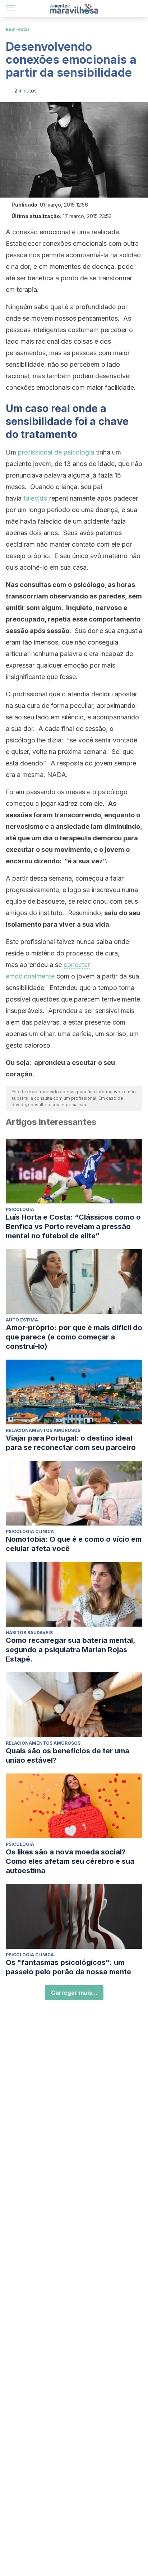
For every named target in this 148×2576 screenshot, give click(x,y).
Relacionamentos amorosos (43, 1430)
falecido (35, 498)
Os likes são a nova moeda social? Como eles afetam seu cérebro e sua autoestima (70, 1861)
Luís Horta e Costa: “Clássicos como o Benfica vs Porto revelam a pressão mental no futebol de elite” (73, 1226)
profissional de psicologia (56, 452)
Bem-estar (18, 29)
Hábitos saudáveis (29, 1633)
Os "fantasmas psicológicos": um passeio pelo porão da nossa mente (68, 1967)
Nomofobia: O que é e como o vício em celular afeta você (74, 1544)
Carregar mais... (74, 1993)
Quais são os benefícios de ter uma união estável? (68, 1755)
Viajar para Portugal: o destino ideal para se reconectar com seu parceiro (71, 1443)
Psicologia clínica (30, 1531)
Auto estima (22, 1320)
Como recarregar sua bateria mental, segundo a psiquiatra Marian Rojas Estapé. (70, 1650)
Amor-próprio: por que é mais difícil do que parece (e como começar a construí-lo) (74, 1337)
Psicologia (20, 1209)
